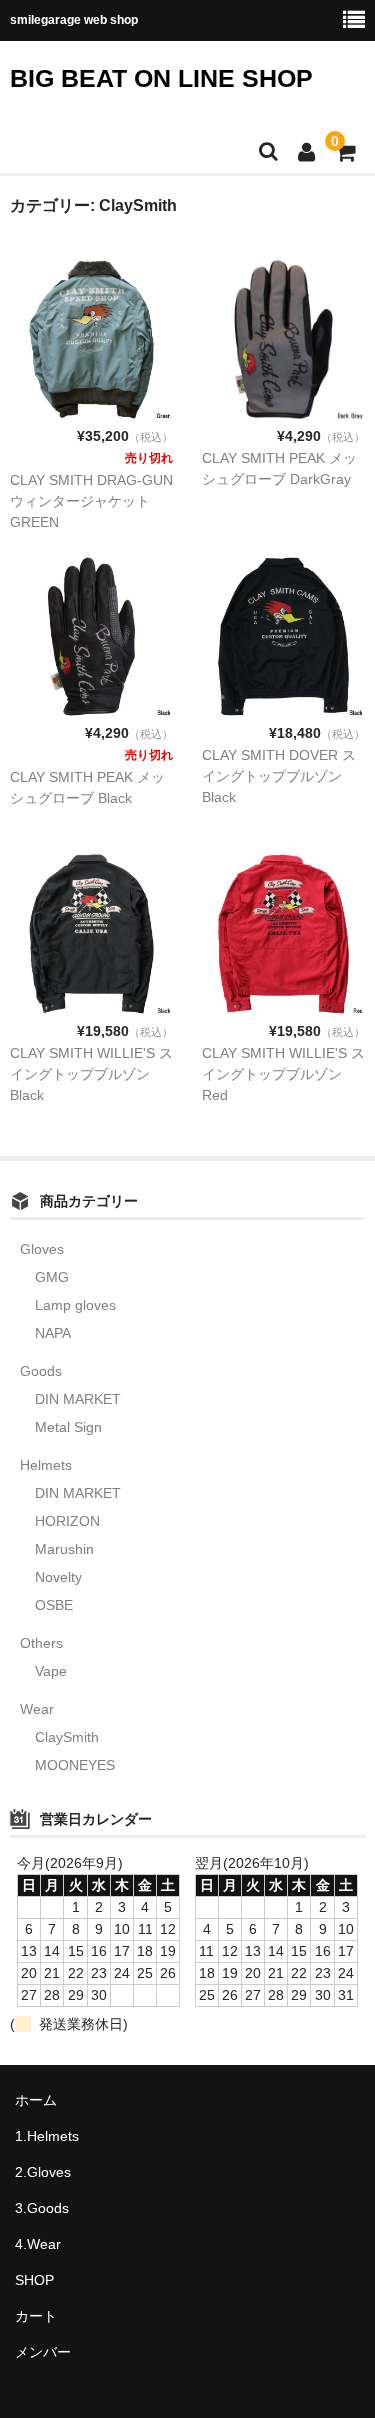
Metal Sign (68, 1427)
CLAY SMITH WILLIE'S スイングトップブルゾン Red (283, 1074)
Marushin (64, 1549)
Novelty (58, 1577)
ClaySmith (67, 1737)
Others (41, 1643)
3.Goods (42, 2208)
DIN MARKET (78, 1399)
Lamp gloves (75, 1305)
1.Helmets (47, 2136)
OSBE (54, 1605)
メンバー (43, 2352)
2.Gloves (43, 2172)
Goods (41, 1371)
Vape (51, 1671)
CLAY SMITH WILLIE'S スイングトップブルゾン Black (91, 1074)
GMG (52, 1277)
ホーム (36, 2100)
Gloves (42, 1249)
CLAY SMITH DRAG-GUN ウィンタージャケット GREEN (91, 501)
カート (36, 2316)
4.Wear (38, 2244)
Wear (37, 1709)
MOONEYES (75, 1765)
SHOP (34, 2280)
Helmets (46, 1465)
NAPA (53, 1333)
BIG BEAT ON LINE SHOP (161, 78)
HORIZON (67, 1521)
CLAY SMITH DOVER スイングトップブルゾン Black (279, 776)
